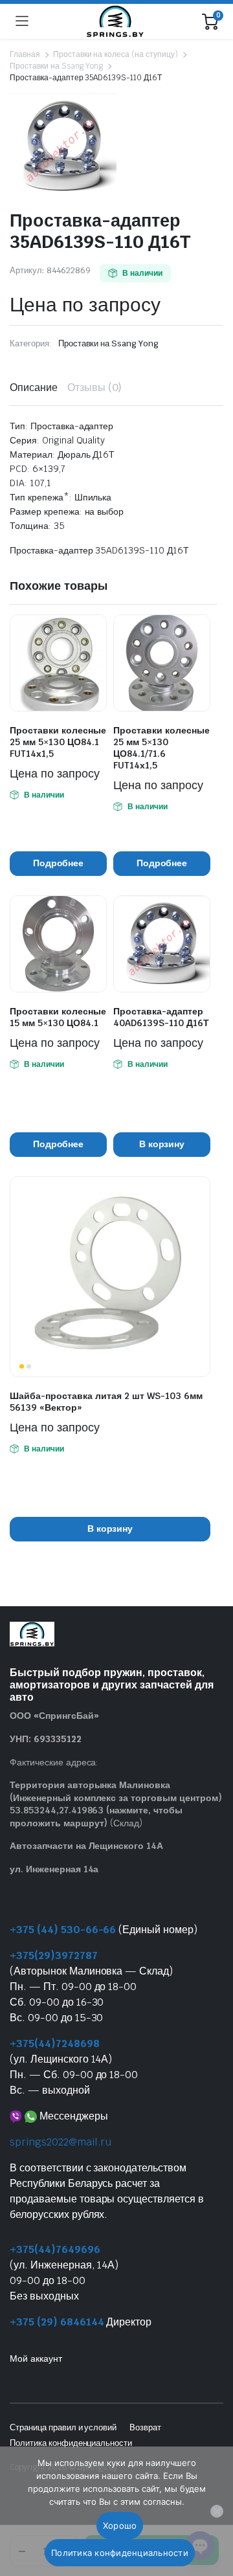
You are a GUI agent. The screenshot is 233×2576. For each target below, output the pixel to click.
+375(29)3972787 (54, 1955)
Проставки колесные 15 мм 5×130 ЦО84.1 (58, 1017)
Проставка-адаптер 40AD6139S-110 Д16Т (161, 1017)
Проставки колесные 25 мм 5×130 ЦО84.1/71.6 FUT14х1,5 (161, 748)
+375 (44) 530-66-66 (63, 1930)
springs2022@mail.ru (61, 2142)
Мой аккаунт (36, 2358)
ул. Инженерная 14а (54, 1869)
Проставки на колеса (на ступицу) (116, 54)
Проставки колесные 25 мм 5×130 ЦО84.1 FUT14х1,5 (58, 742)
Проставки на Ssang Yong (56, 66)
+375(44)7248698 (55, 2044)
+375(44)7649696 (55, 2249)
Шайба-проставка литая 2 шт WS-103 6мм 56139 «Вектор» (106, 1402)
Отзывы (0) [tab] (95, 387)
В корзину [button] (162, 1144)
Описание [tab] (34, 387)
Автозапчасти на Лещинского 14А (86, 1846)
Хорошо (120, 2526)
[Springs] (115, 21)
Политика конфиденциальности (71, 2443)
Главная (25, 54)
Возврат (145, 2427)
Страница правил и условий (63, 2427)
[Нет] (217, 2511)
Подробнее (59, 863)
